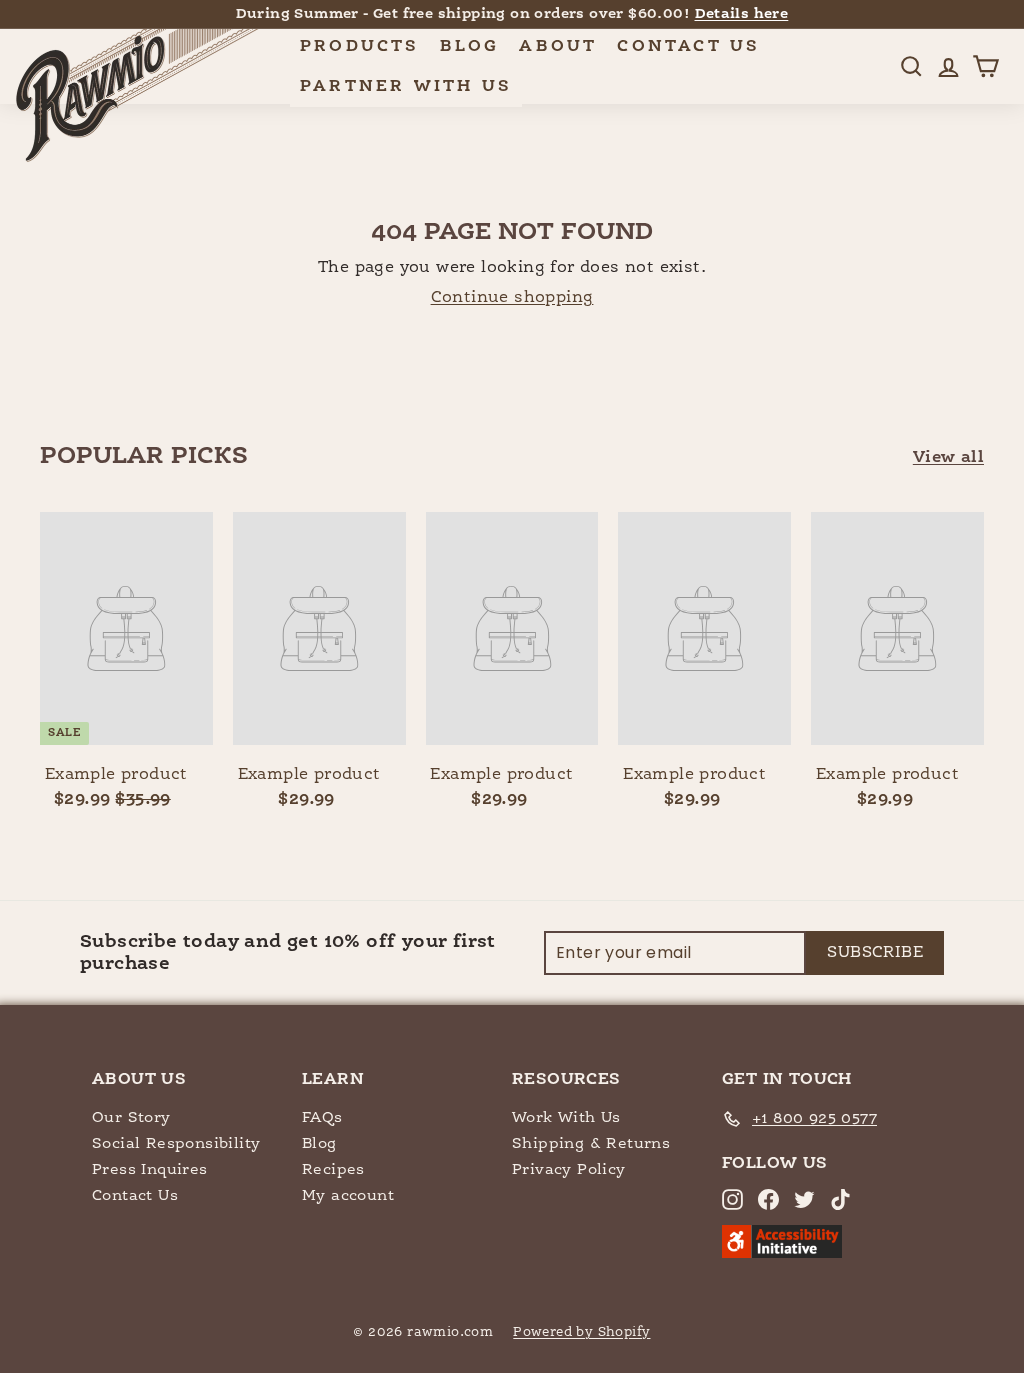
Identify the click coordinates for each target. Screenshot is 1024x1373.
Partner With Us (406, 87)
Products (360, 47)
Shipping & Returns (591, 1143)
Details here (742, 14)
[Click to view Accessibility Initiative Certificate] (782, 1253)
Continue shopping (512, 298)
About (558, 47)
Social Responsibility (176, 1143)
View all (948, 458)
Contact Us (688, 47)
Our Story (131, 1117)
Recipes (333, 1169)
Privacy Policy (569, 1169)
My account (348, 1195)
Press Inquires (150, 1169)
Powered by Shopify (581, 1332)
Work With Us (566, 1117)
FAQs (322, 1117)
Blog (470, 47)
